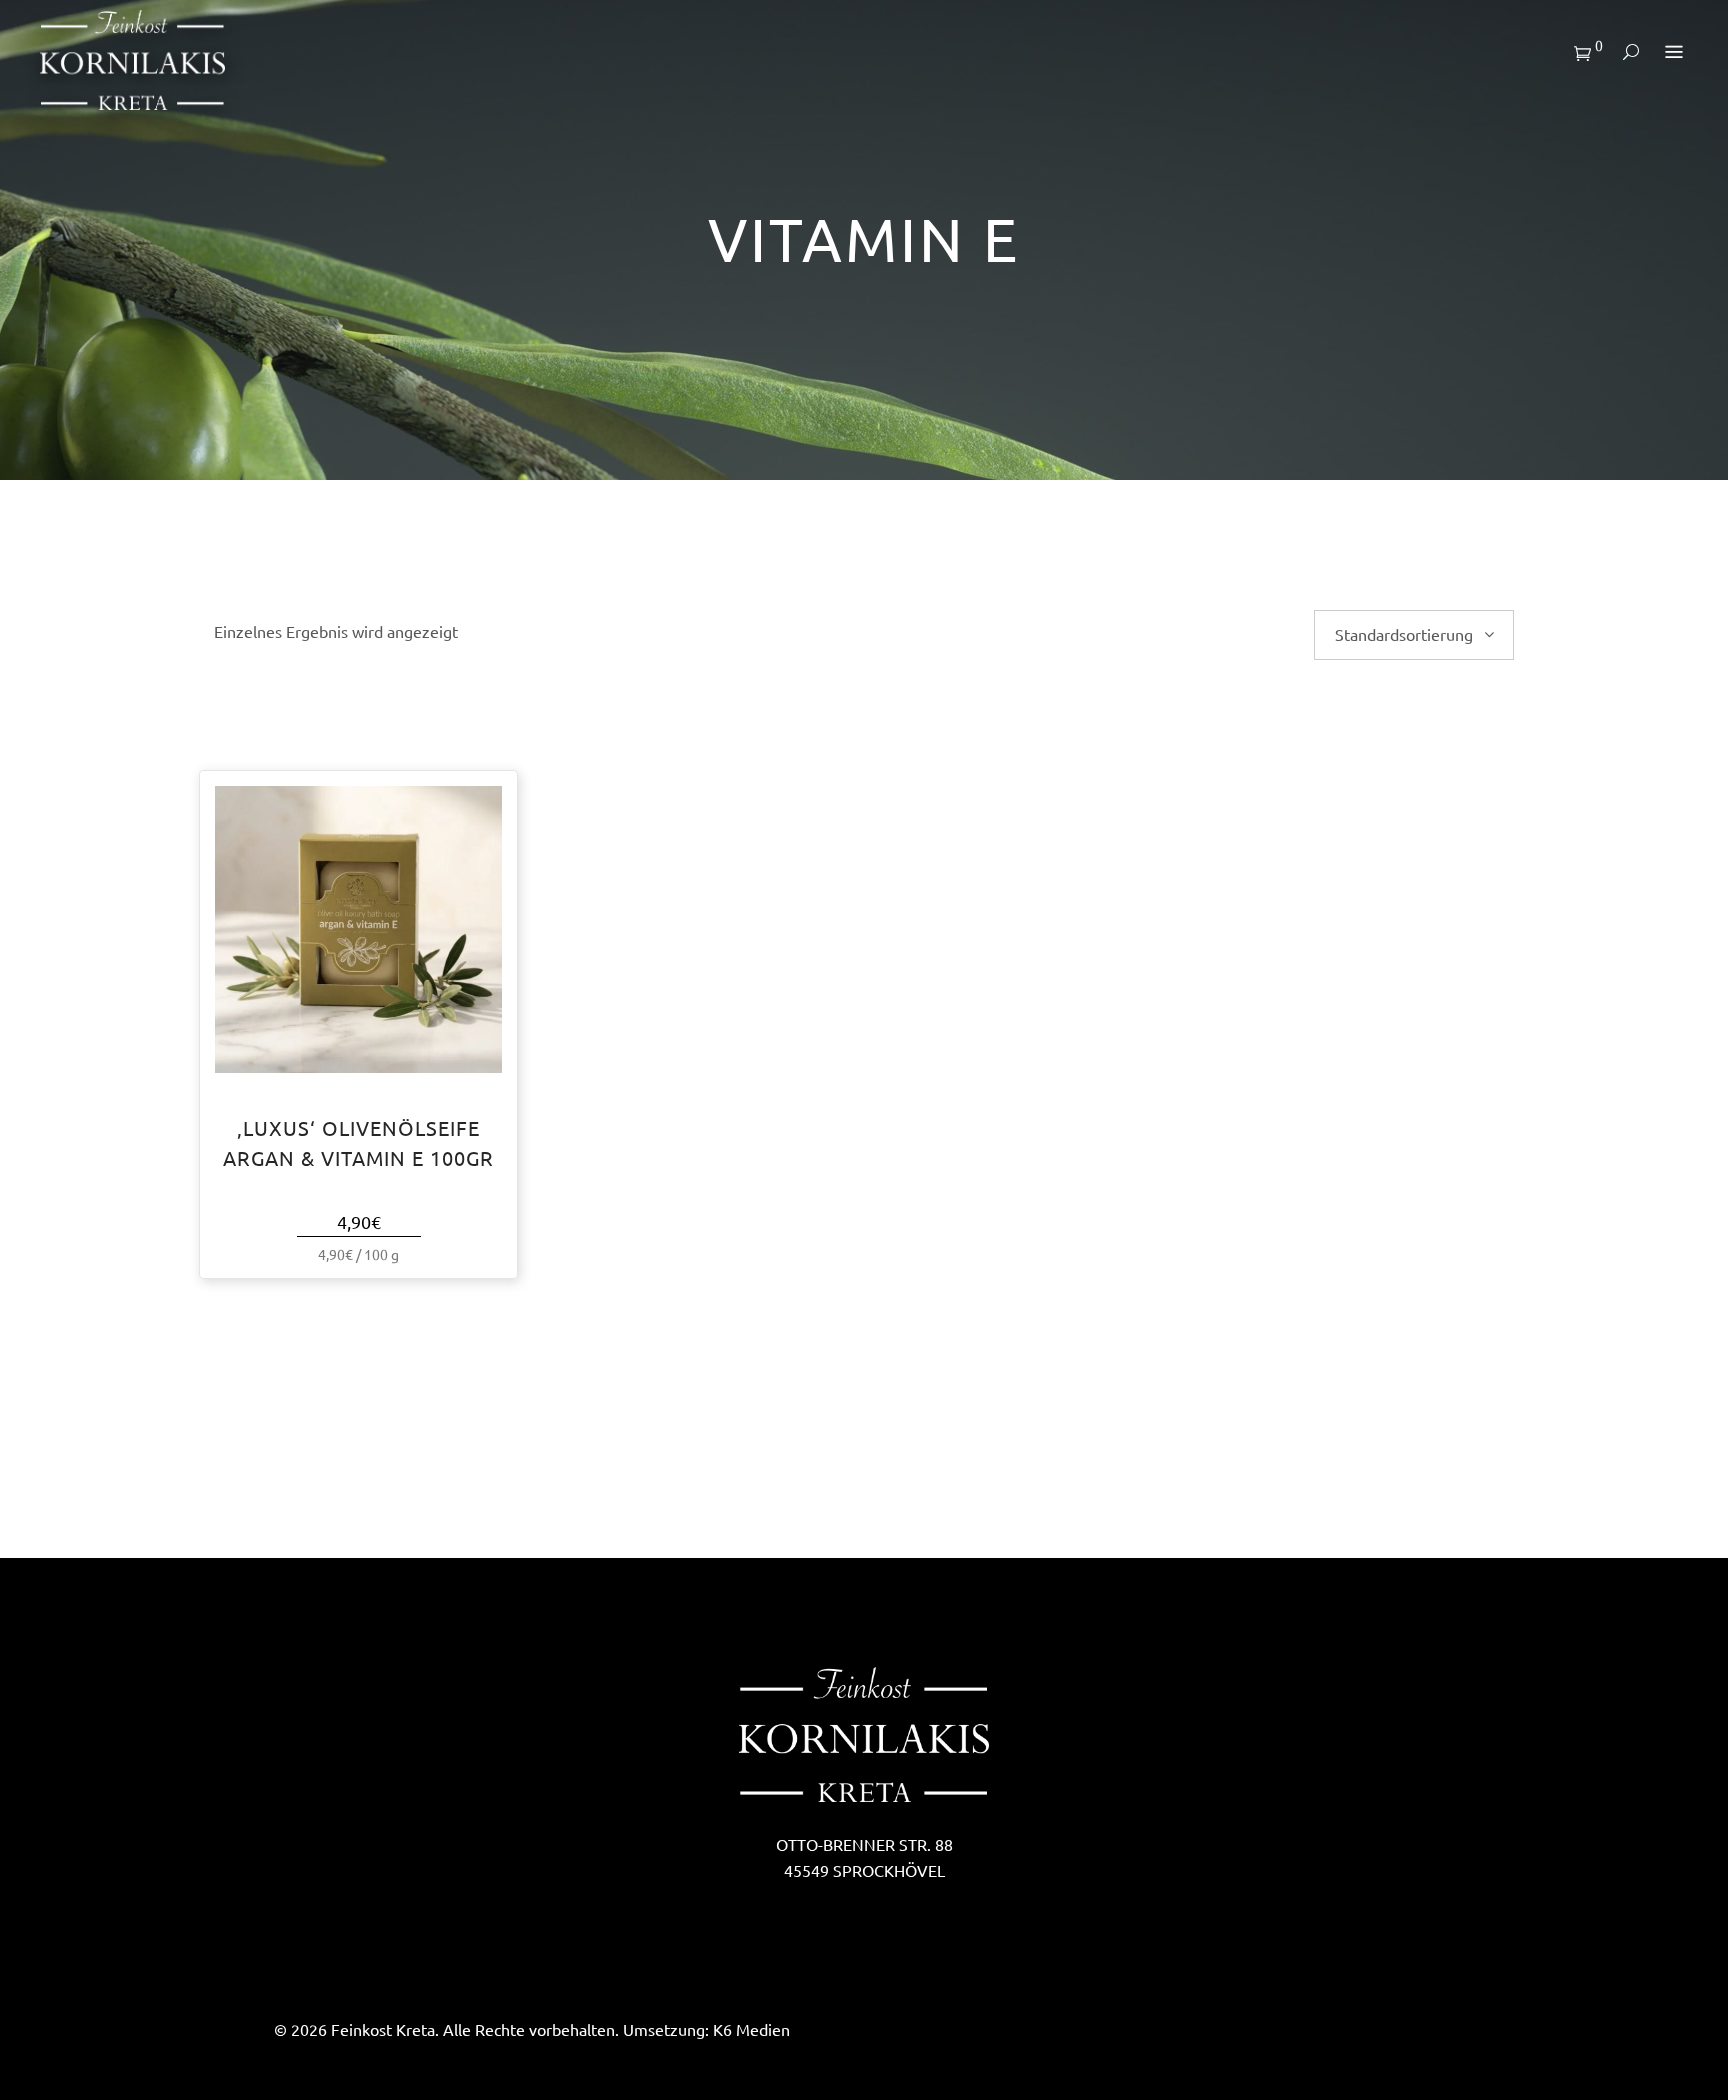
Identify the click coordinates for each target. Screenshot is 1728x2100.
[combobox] (1414, 635)
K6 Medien (751, 2030)
